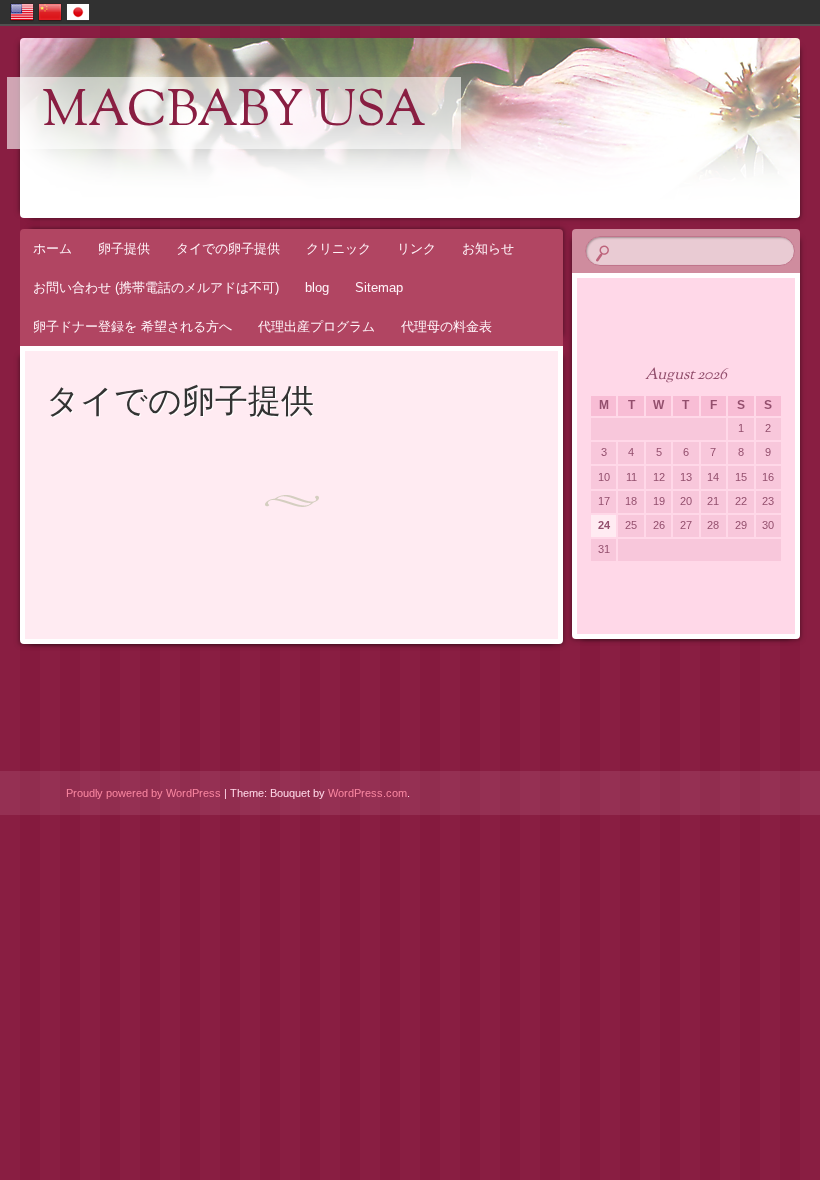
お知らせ (488, 248)
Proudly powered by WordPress (143, 793)
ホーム (52, 248)
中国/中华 (50, 12)
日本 (78, 12)
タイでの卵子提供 (228, 248)
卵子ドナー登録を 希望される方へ (132, 326)
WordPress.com (367, 793)
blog (317, 287)
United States (22, 12)
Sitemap (379, 287)
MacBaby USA (234, 113)
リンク (416, 248)
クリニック (338, 248)
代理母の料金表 (446, 326)
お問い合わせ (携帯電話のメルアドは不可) (156, 287)
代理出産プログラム (316, 326)
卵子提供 (124, 248)
